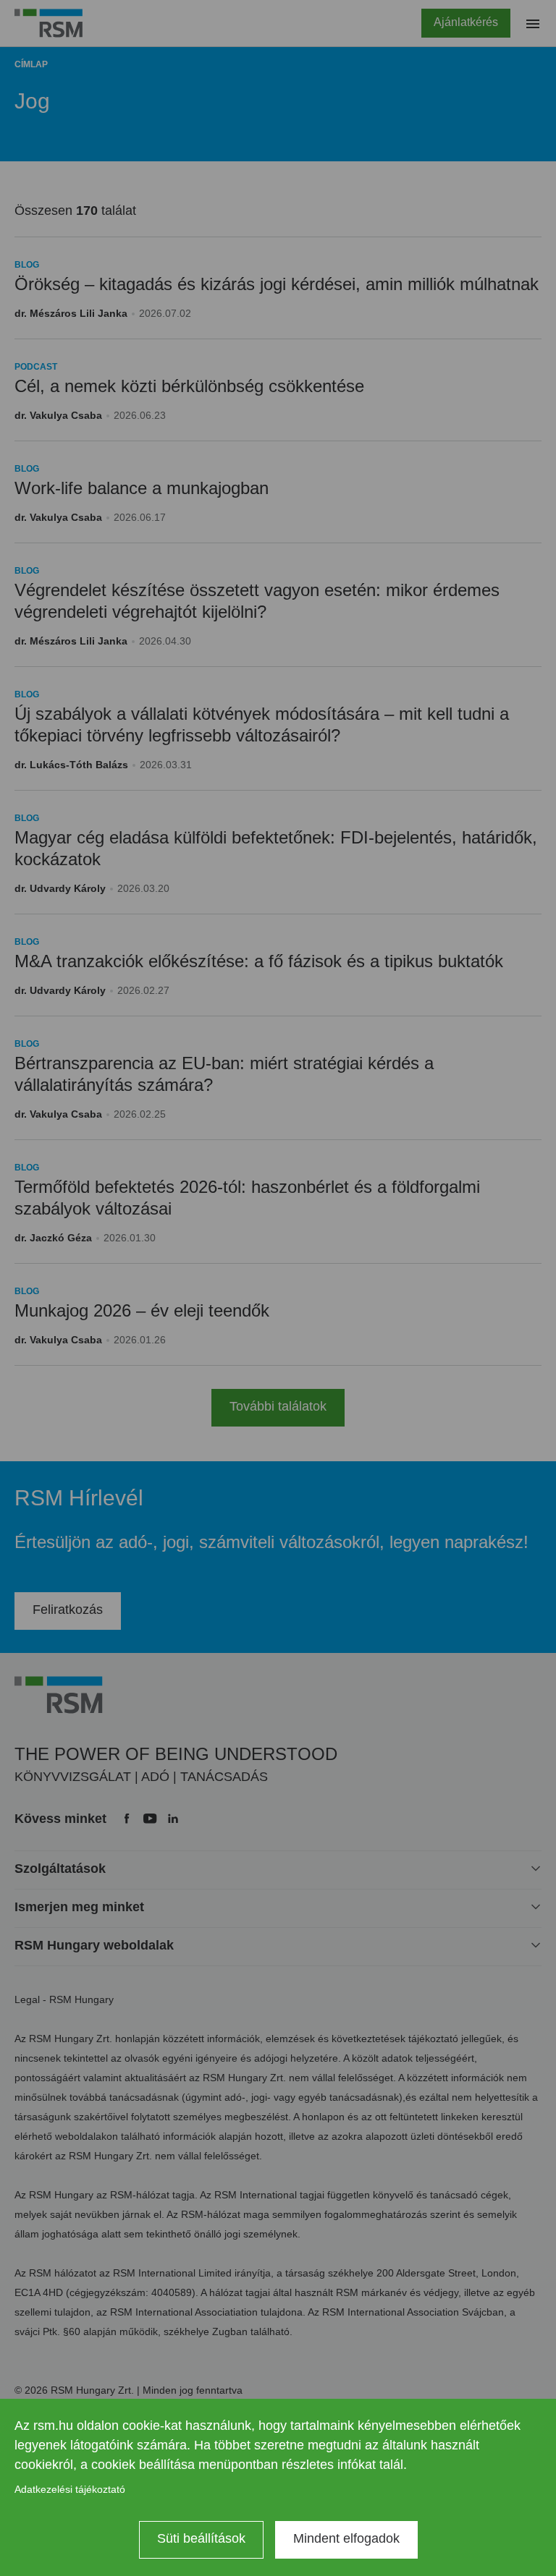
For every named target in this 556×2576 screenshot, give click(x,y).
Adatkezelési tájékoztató (70, 2489)
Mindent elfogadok (346, 2538)
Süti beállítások (201, 2538)
